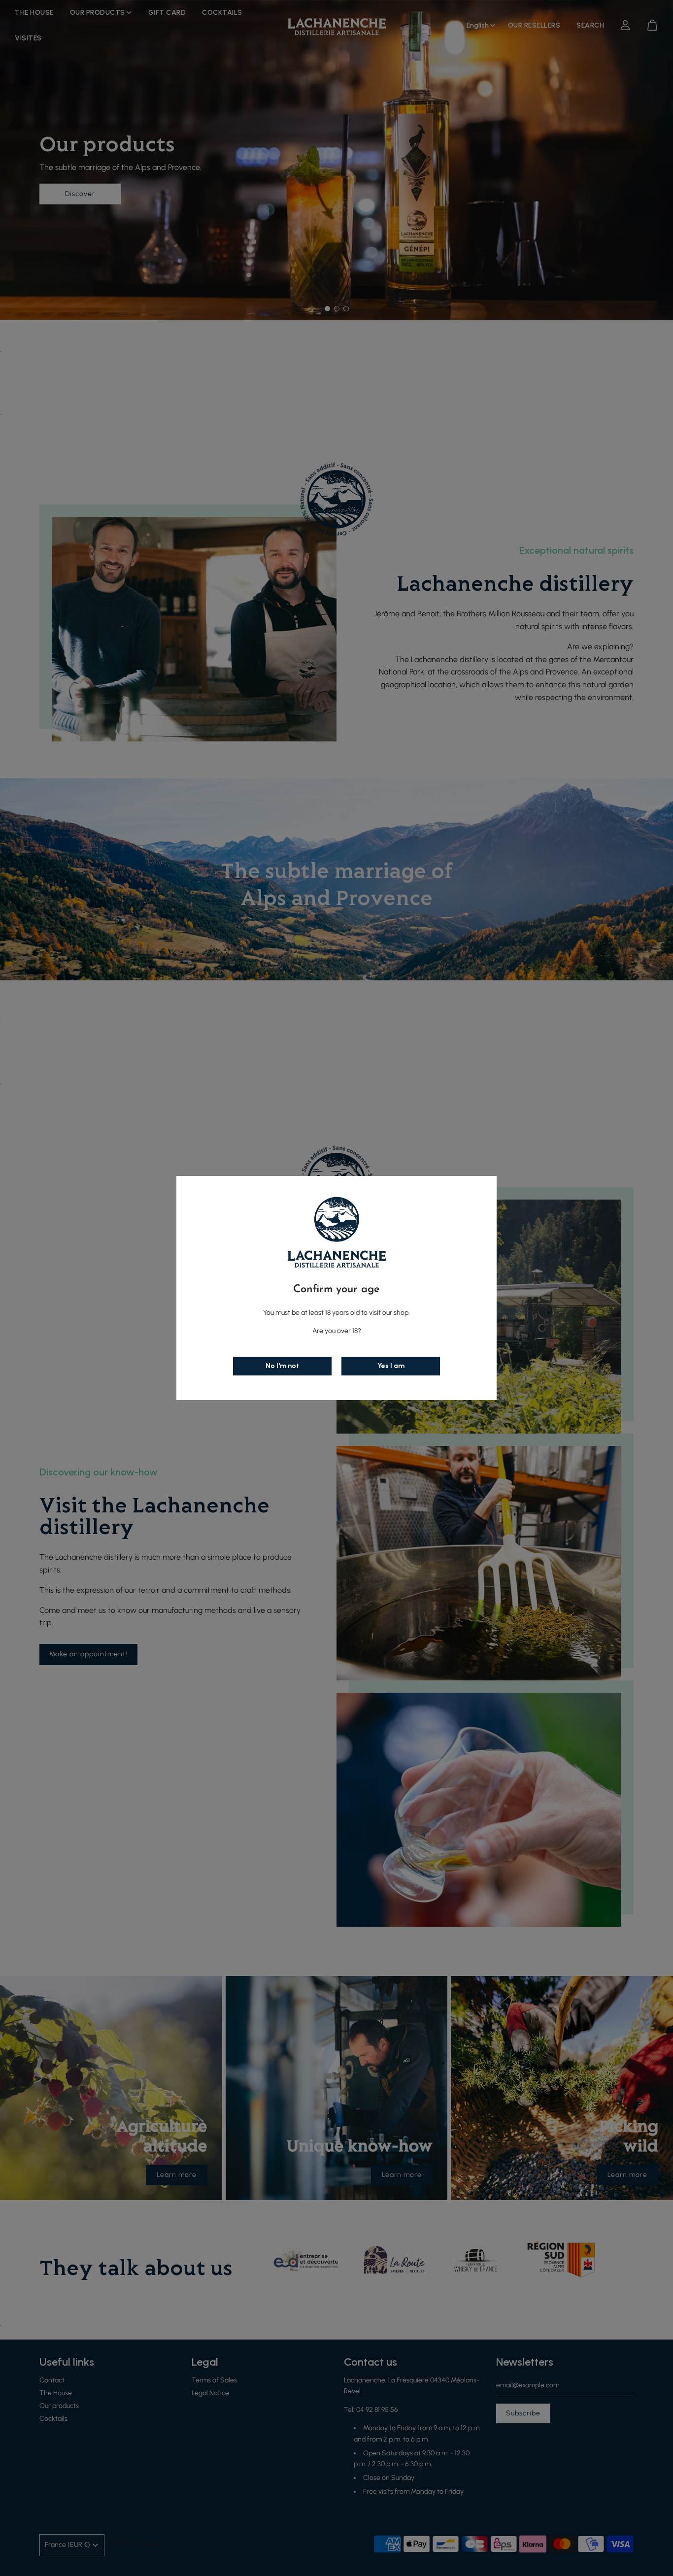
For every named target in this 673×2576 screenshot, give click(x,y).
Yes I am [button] (391, 1366)
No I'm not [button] (282, 1366)
